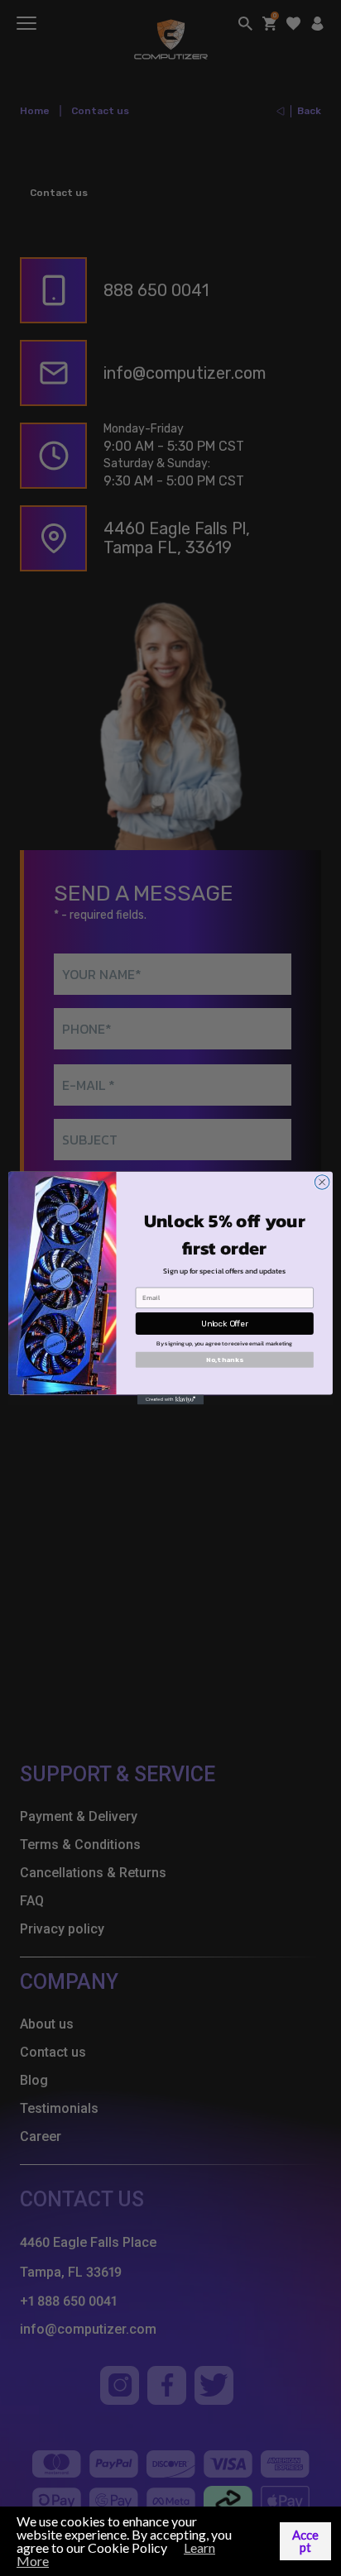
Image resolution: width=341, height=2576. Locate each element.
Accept (305, 2541)
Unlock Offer (225, 1323)
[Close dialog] (322, 1183)
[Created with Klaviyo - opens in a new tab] (170, 1399)
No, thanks (224, 1360)
